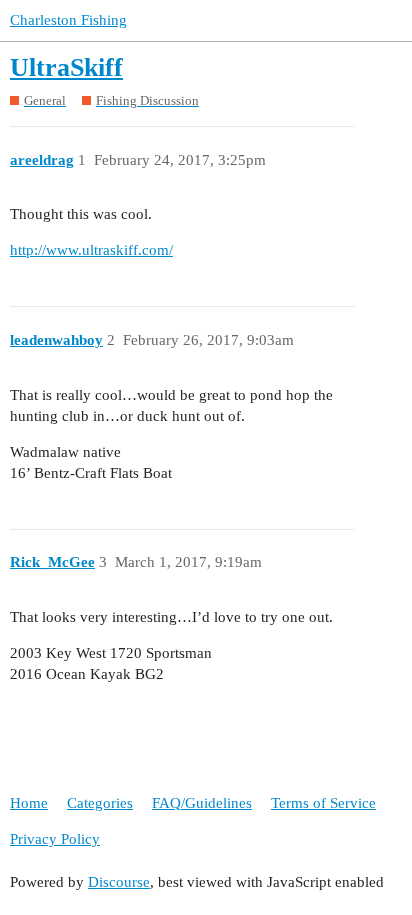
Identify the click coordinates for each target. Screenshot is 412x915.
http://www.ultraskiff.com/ (91, 250)
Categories (100, 803)
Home (29, 803)
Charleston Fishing (68, 20)
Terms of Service (323, 803)
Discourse (119, 882)
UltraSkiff (66, 67)
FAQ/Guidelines (202, 803)
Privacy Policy (55, 839)
